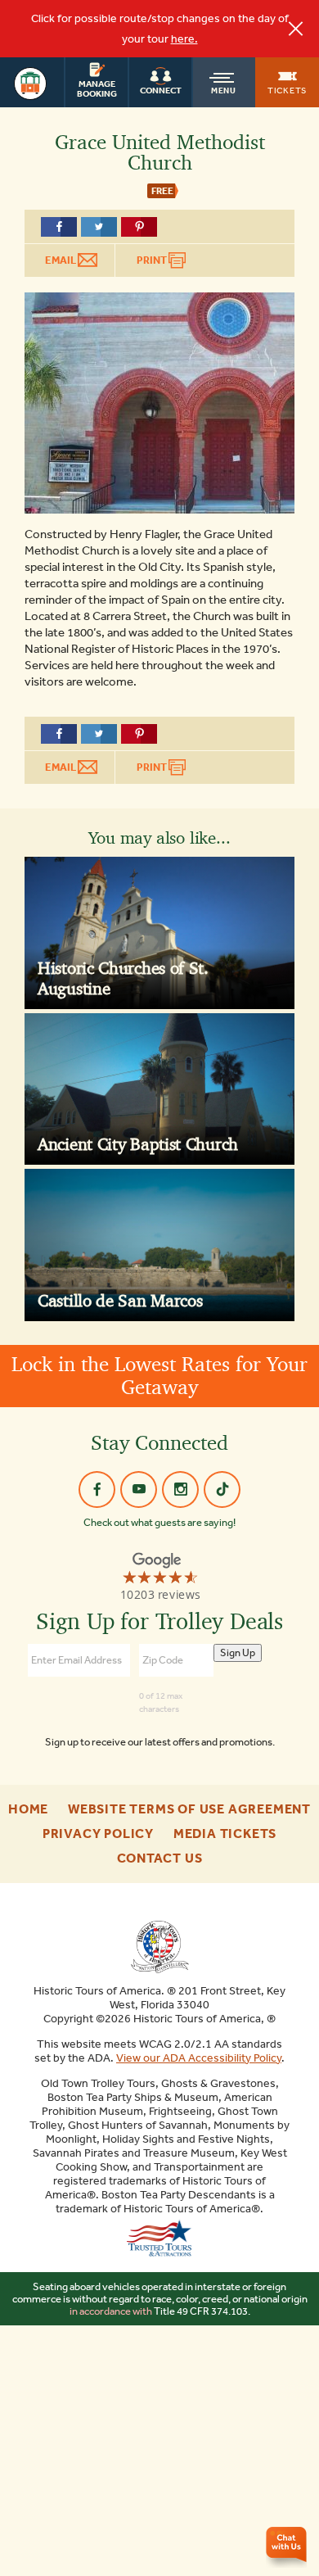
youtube (139, 1489)
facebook (97, 1489)
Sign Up (238, 1652)
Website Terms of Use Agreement (189, 1809)
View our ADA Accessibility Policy (199, 2058)
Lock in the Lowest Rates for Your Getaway (159, 1376)
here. (184, 39)
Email (61, 260)
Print (153, 260)
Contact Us (160, 1858)
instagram (180, 1489)
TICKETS (287, 90)
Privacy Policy (98, 1834)
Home (28, 1809)
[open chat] (288, 2547)
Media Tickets (225, 1834)
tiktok (222, 1489)
